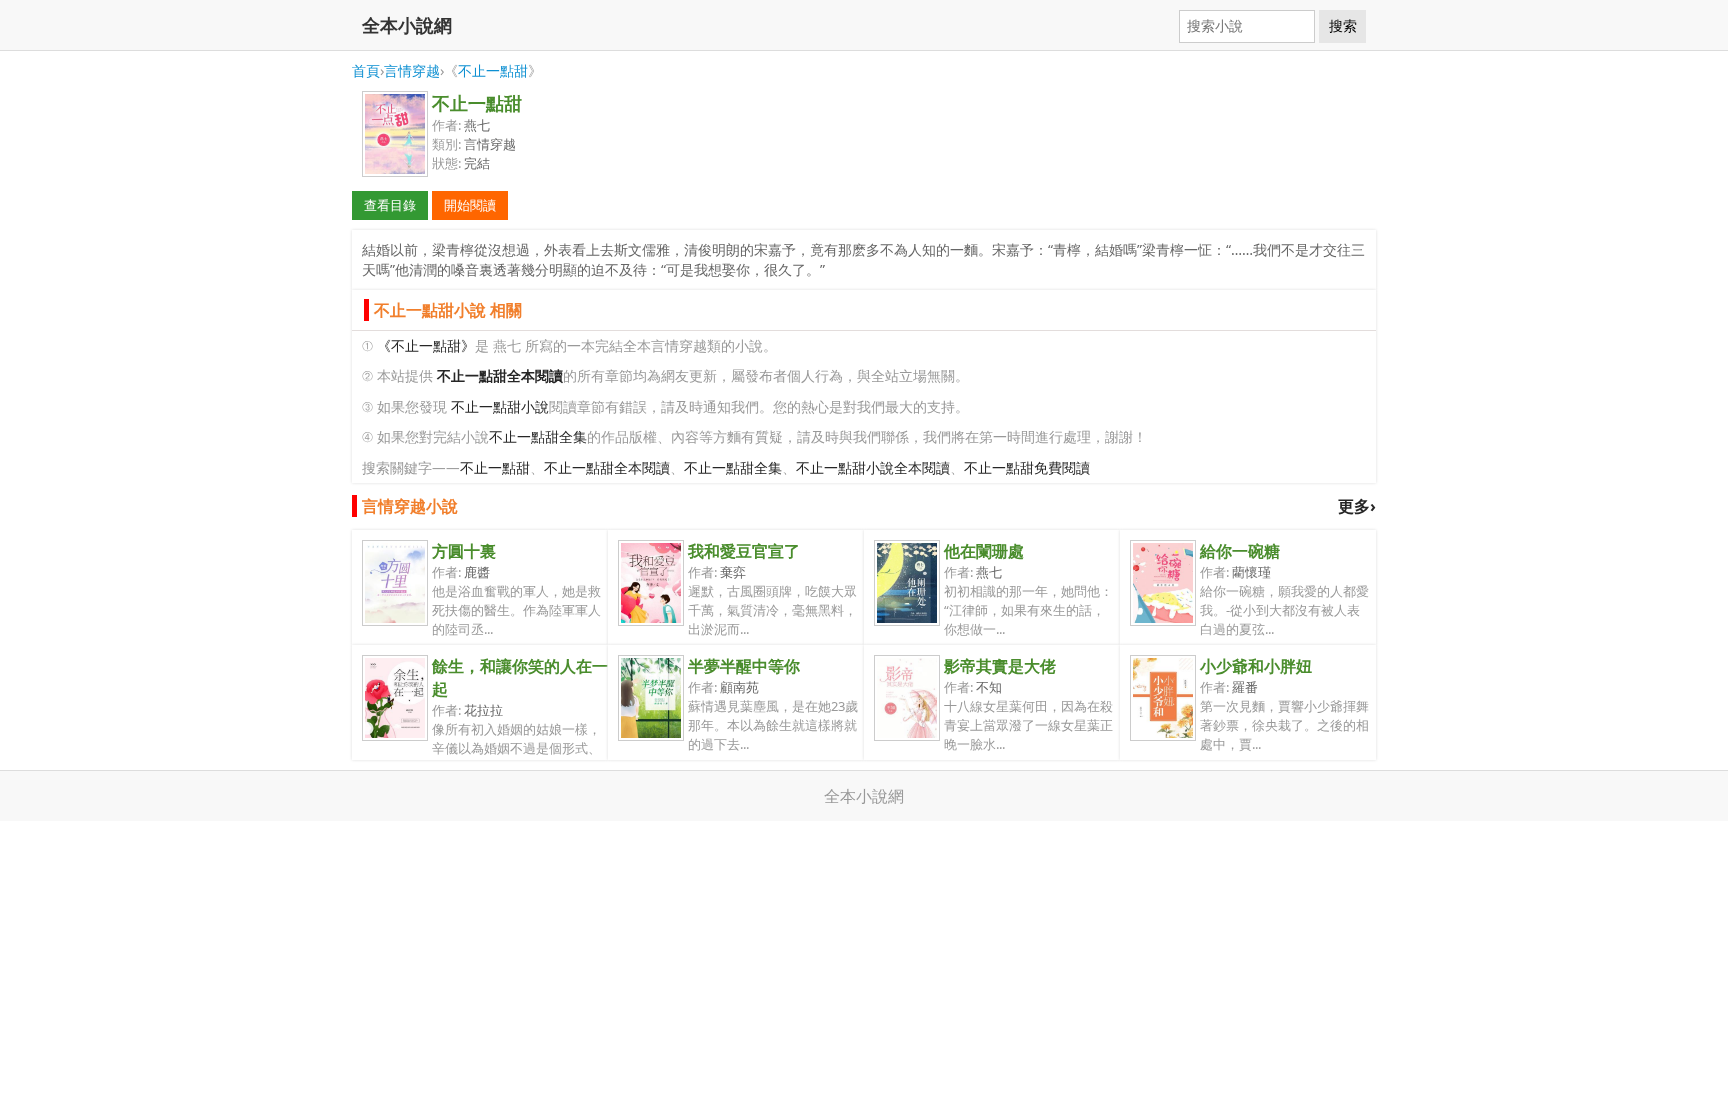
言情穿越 (412, 70)
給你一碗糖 (1240, 551)
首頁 (366, 70)
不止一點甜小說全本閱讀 (873, 467)
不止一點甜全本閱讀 (607, 467)
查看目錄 (390, 205)
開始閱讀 (470, 205)
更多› (1357, 506)
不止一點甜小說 (500, 406)
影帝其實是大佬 (1000, 666)
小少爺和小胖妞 (1256, 666)
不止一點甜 (493, 70)
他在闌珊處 (984, 551)
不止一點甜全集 (538, 436)
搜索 (1343, 26)
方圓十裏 (464, 551)
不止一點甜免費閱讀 (1027, 467)
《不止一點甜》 (426, 345)
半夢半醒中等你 (744, 666)
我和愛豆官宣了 (744, 551)
